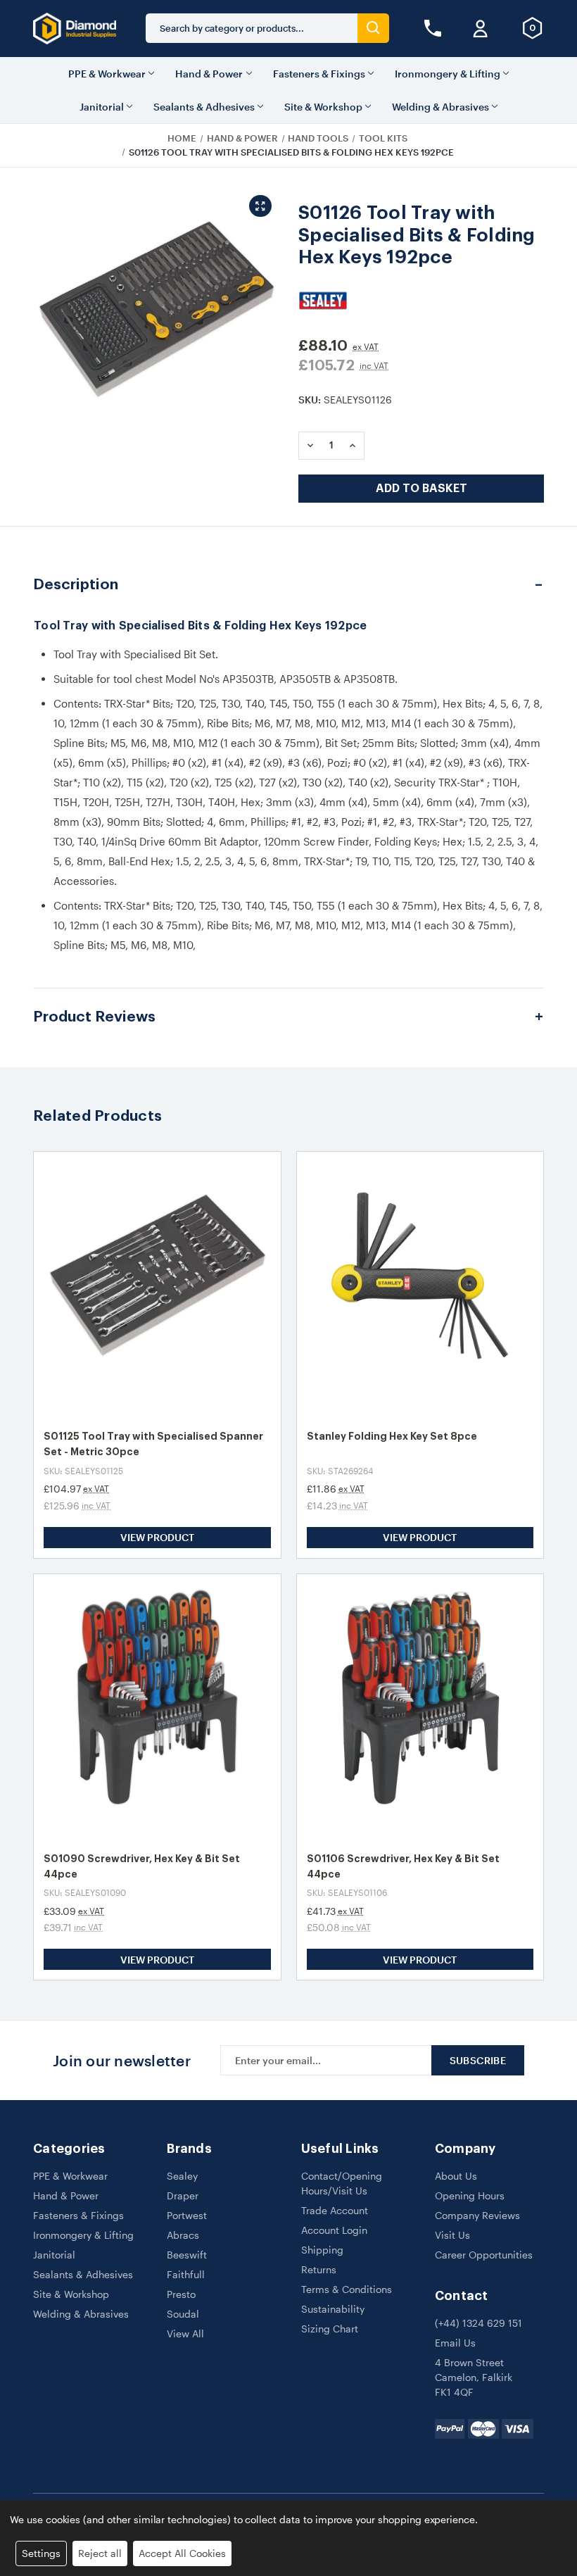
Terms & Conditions (347, 2289)
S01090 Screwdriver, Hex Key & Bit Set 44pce (142, 1866)
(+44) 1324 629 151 (478, 2323)
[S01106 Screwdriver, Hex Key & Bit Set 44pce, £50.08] (420, 1708)
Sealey (182, 2176)
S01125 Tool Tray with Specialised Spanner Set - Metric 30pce (153, 1444)
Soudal (183, 2314)
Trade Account (335, 2210)
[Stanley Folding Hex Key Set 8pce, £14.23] (420, 1285)
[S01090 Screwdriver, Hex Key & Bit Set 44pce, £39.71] (157, 1708)
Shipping (322, 2250)
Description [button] (76, 585)
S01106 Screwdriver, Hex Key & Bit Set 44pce (403, 1866)
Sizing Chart (330, 2329)
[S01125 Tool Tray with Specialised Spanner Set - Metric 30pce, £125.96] (157, 1285)
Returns (319, 2269)
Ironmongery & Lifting (448, 74)
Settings (41, 2553)
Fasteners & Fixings (319, 74)
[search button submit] (373, 28)
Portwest (187, 2215)
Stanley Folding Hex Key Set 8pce (392, 1436)
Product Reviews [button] (94, 1017)
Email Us (455, 2343)
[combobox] (252, 28)
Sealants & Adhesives (204, 107)
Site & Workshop (323, 107)
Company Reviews (477, 2215)
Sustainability (333, 2309)
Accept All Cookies (182, 2553)
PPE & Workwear (107, 74)
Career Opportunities (484, 2255)
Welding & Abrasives (440, 107)
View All (185, 2333)
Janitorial (102, 107)
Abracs (183, 2235)
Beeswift (187, 2255)
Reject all (100, 2553)
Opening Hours (470, 2195)
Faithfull (186, 2274)
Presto (181, 2294)
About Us (456, 2176)
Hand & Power (209, 74)
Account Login (334, 2230)
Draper (183, 2195)
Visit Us (452, 2235)
